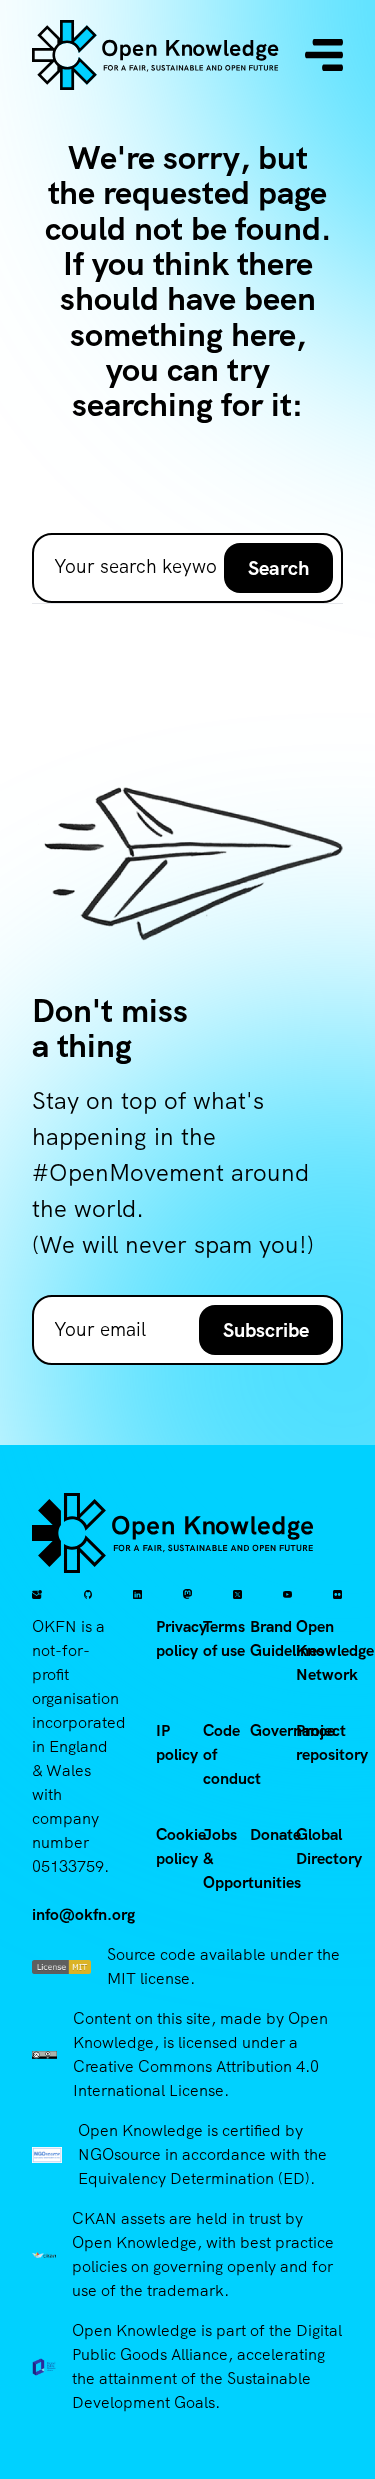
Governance (292, 1730)
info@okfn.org (83, 1914)
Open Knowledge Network (335, 1650)
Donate (275, 1834)
